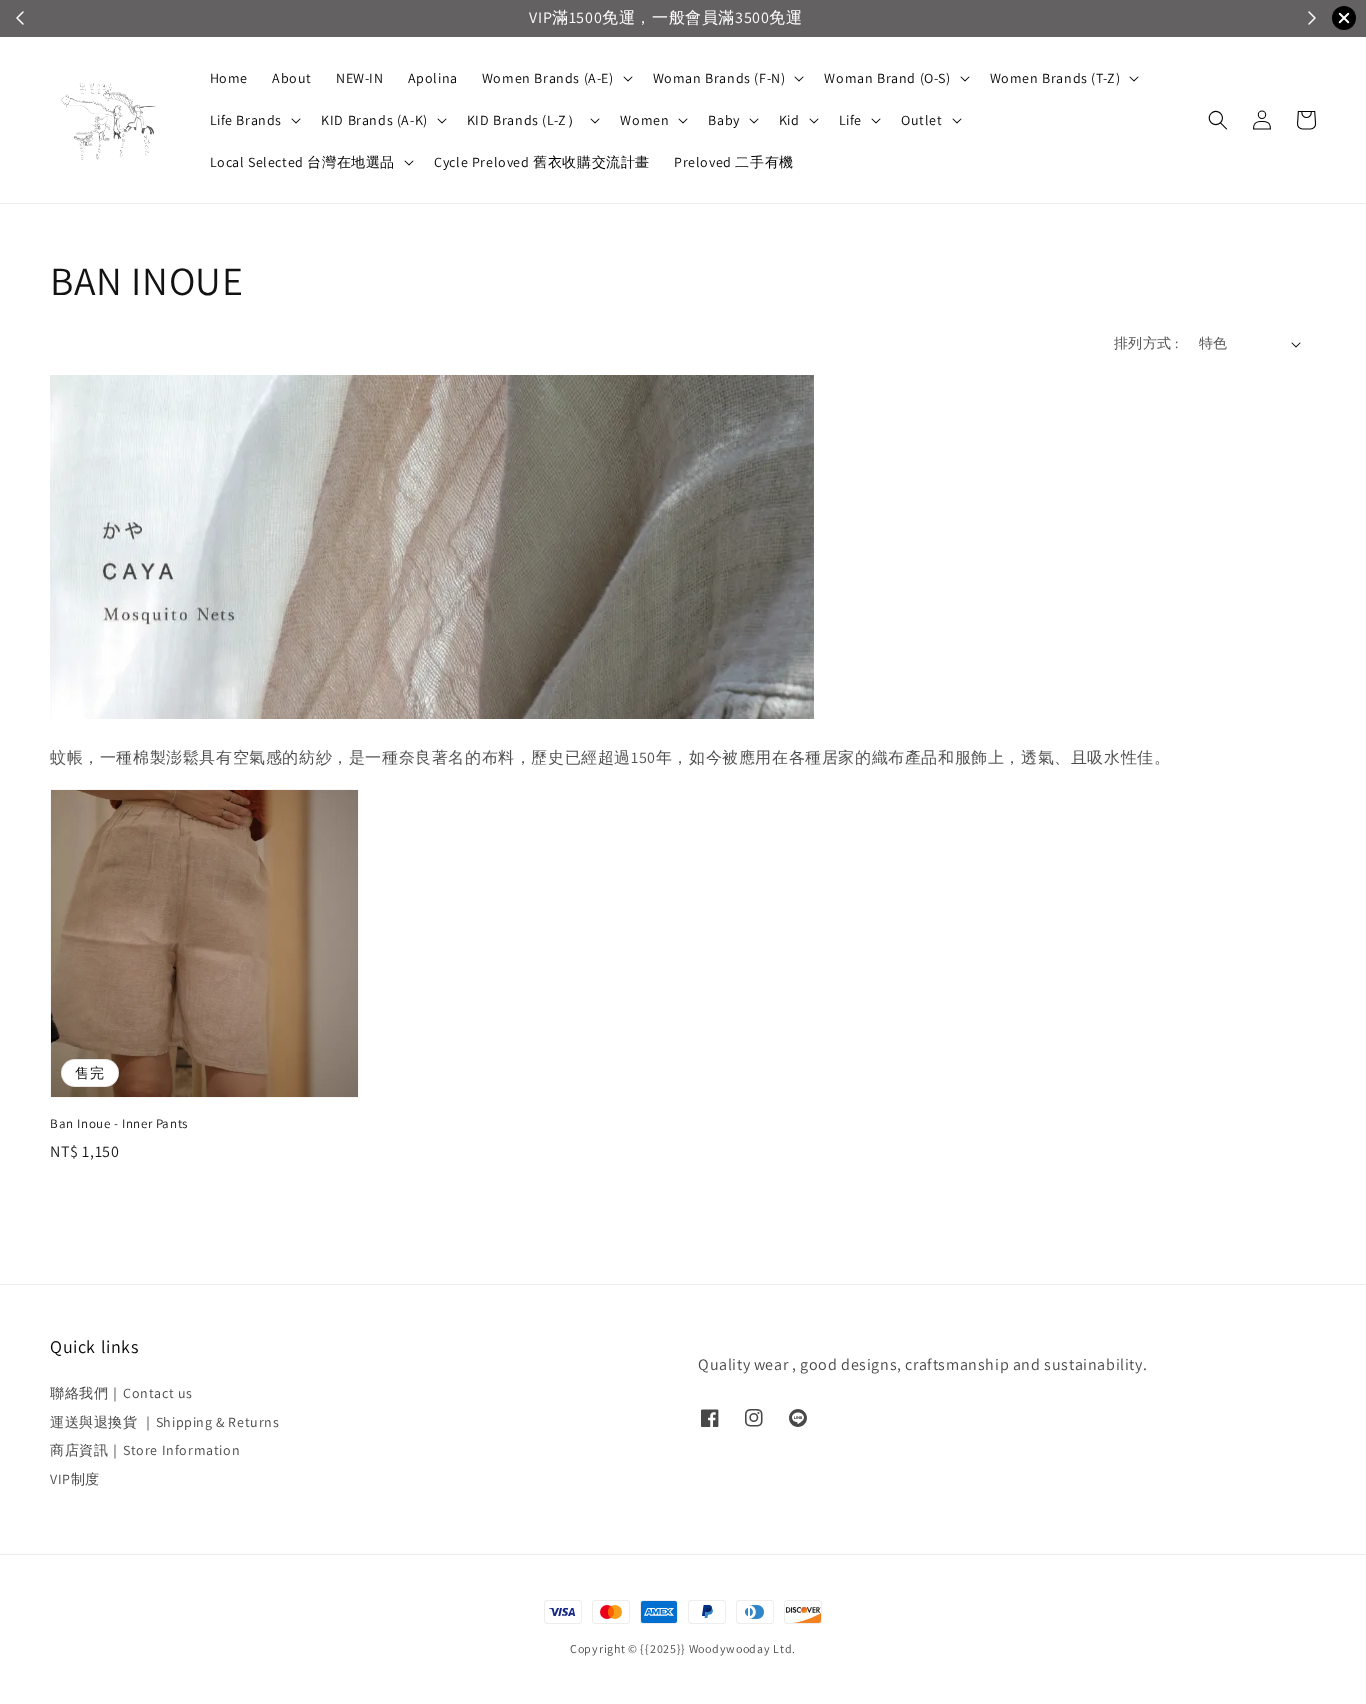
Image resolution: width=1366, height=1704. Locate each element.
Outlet (922, 120)
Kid (789, 120)
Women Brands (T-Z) (1055, 78)
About (292, 78)
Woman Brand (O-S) (887, 78)
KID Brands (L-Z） (524, 120)
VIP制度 (75, 1479)
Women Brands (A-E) (548, 78)
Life (850, 120)
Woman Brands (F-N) (719, 78)
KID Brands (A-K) (374, 120)
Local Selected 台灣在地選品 (303, 162)
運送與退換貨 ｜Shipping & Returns (165, 1422)
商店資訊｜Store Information (145, 1450)
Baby (723, 120)
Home (229, 78)
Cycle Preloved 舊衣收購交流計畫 (542, 162)
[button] (1218, 120)
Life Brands (246, 120)
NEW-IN (360, 78)
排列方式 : (1146, 343)
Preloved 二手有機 (734, 162)
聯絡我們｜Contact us (121, 1393)
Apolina (433, 78)
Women (644, 120)
